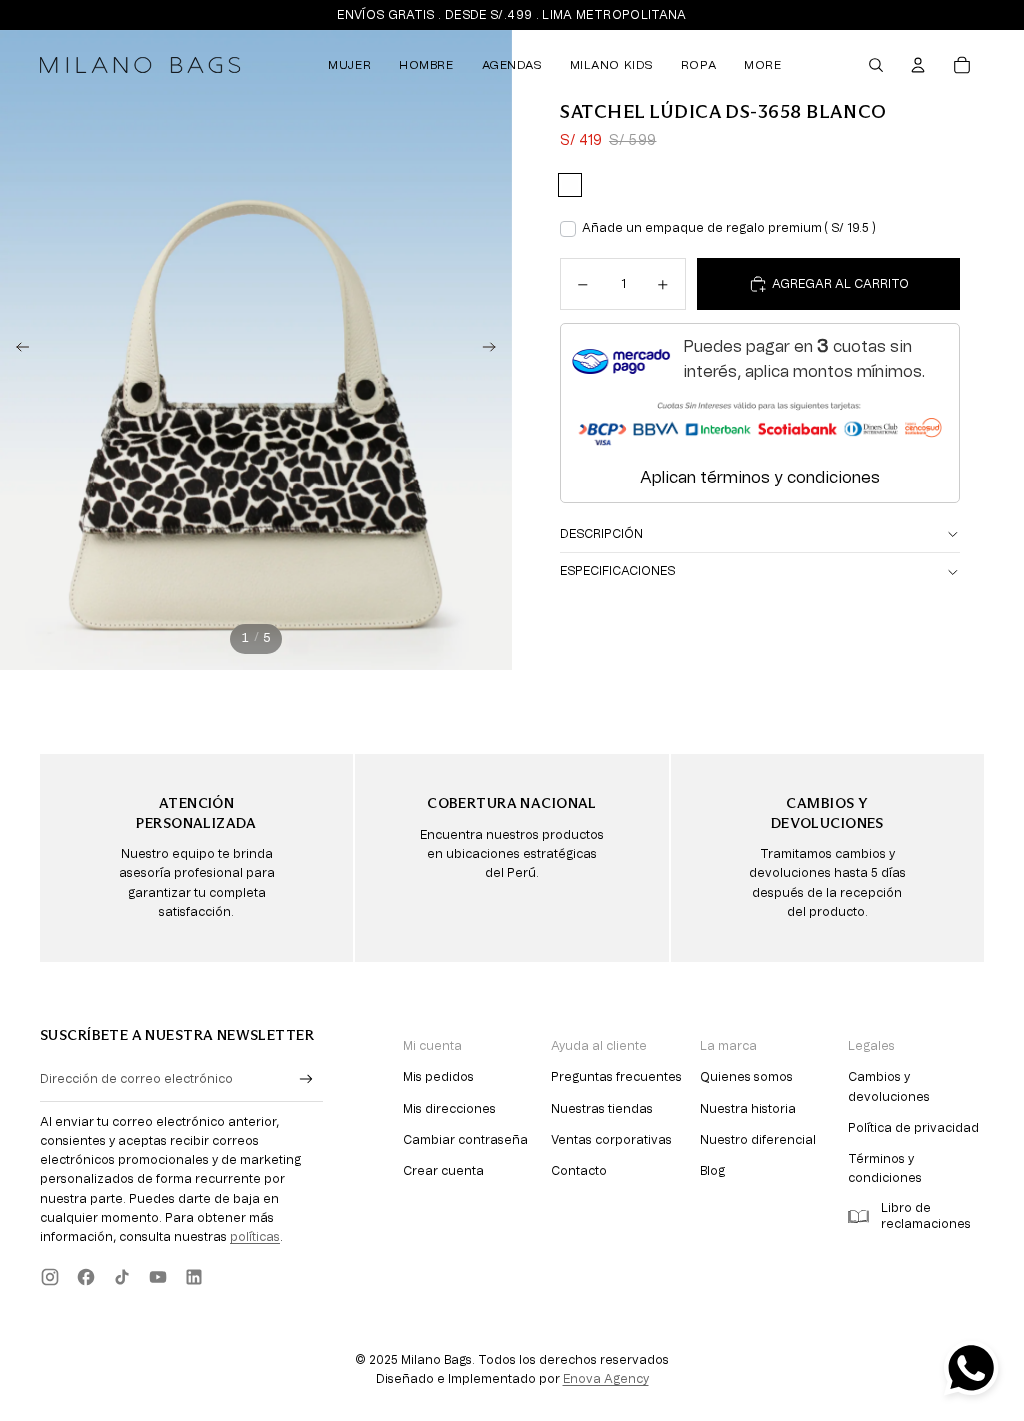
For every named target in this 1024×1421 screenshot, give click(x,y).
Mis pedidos (438, 1077)
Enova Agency (606, 1379)
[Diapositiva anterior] (16, 350)
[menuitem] (349, 65)
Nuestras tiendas (602, 1109)
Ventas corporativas (611, 1140)
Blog (712, 1171)
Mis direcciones (449, 1109)
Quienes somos (746, 1077)
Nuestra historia (748, 1109)
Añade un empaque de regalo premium (729, 228)
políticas (255, 1237)
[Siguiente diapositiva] (495, 350)
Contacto (579, 1171)
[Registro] (306, 1079)
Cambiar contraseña (465, 1140)
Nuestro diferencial (758, 1140)
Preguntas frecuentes (616, 1077)
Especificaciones (617, 571)
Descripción (601, 534)
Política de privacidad (913, 1128)
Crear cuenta (443, 1171)
